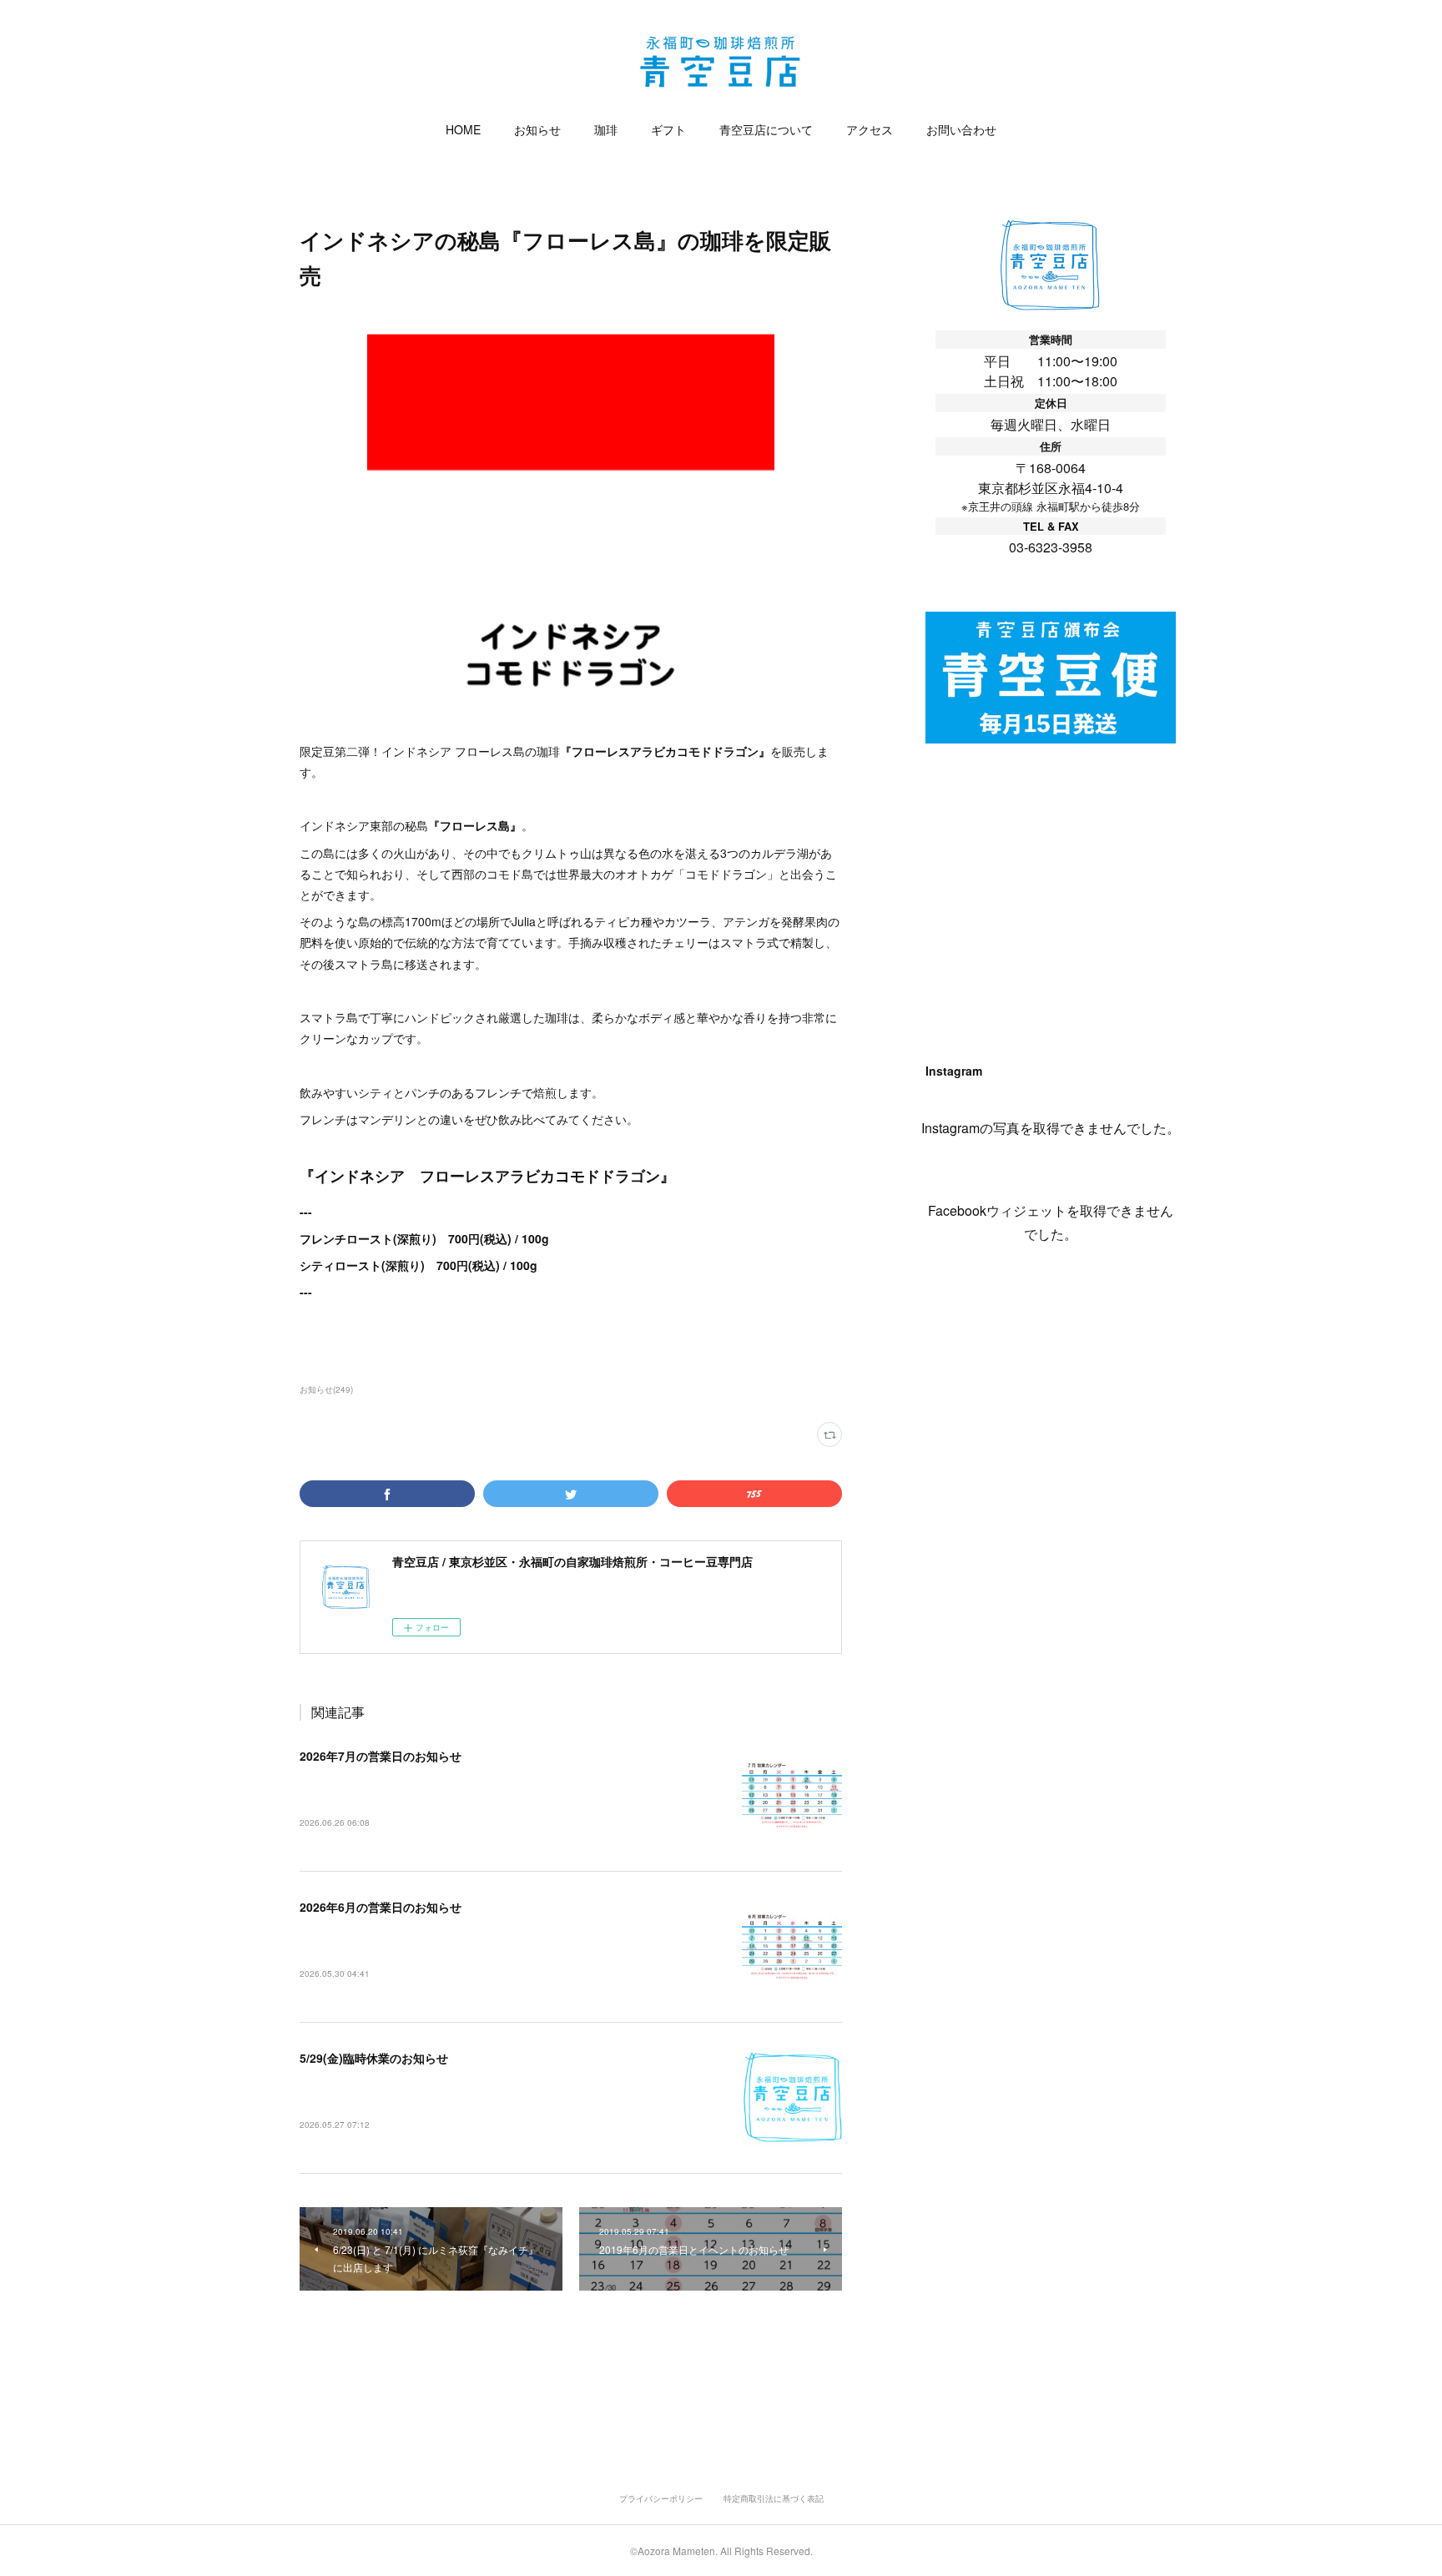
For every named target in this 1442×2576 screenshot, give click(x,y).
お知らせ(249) (326, 1389)
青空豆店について (766, 129)
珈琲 (606, 129)
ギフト (668, 129)
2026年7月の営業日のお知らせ (381, 1756)
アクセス (870, 129)
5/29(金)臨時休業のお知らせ (374, 2058)
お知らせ (537, 129)
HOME (463, 129)
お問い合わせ (961, 129)
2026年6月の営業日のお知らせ (381, 1907)
